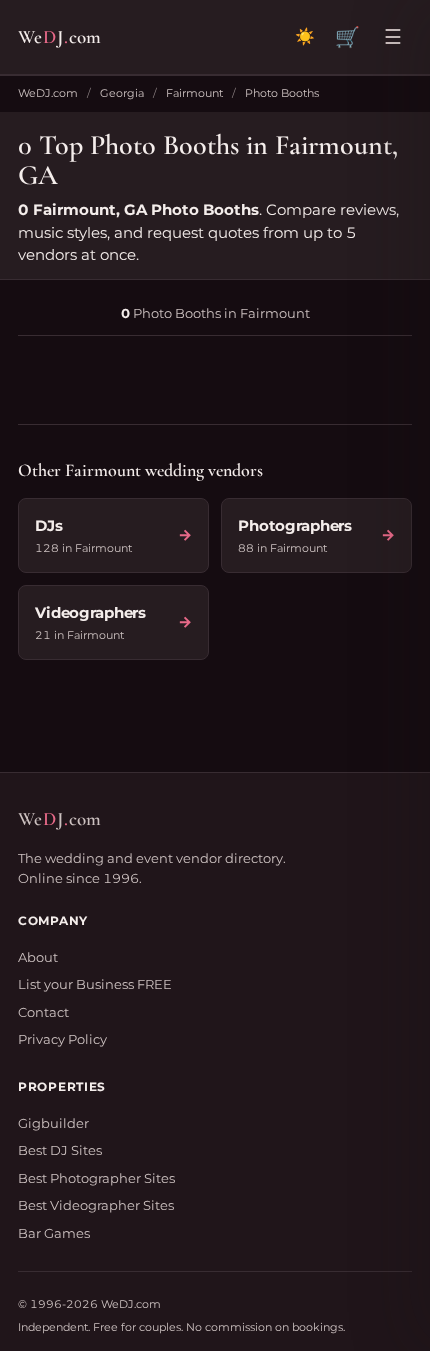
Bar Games (54, 1233)
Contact (43, 1012)
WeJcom (59, 36)
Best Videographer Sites (96, 1205)
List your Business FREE (95, 984)
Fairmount (194, 93)
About (38, 957)
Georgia (122, 93)
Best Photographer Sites (96, 1178)
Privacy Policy (62, 1039)
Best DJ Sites (60, 1150)
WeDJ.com (48, 93)
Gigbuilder (53, 1123)
